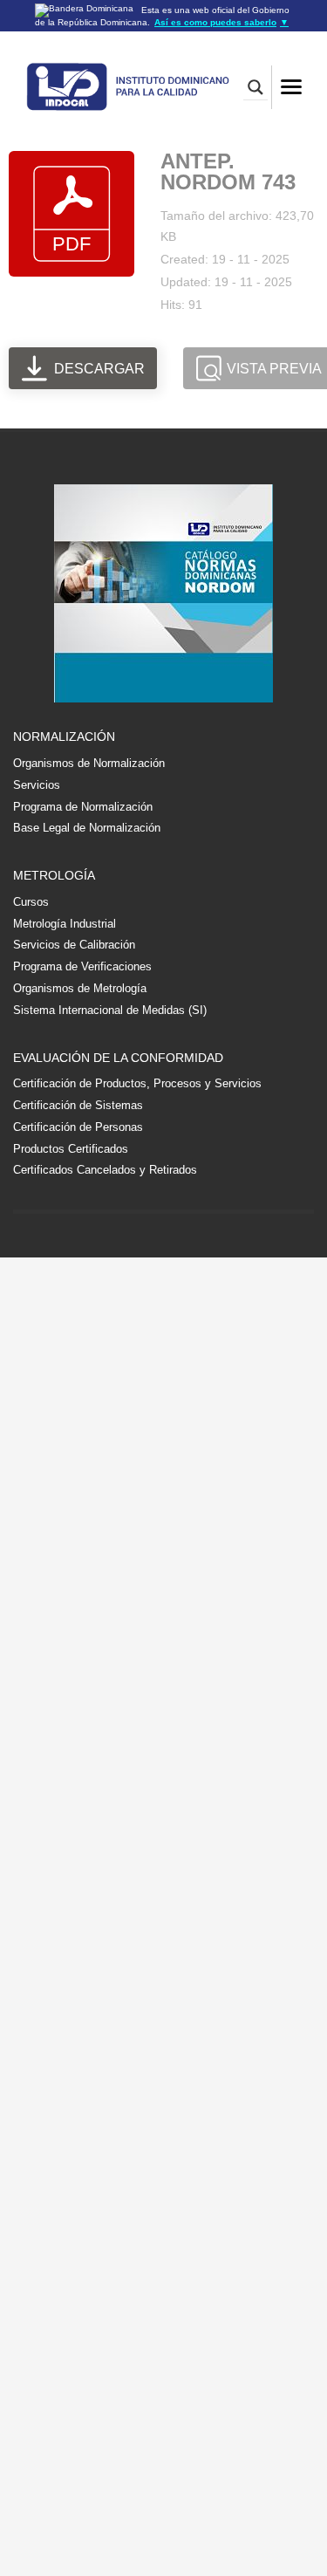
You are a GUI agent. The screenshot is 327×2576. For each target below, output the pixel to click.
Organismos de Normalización (89, 763)
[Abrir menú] (291, 87)
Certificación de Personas (78, 1127)
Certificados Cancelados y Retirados (105, 1170)
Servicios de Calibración (74, 945)
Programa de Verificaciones (82, 966)
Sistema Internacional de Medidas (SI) (110, 1010)
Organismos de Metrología (80, 988)
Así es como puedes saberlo (221, 22)
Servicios (37, 785)
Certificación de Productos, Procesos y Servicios (137, 1083)
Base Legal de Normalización (87, 828)
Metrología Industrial (65, 924)
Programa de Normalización (83, 807)
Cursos (31, 902)
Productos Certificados (71, 1149)
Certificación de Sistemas (78, 1105)
